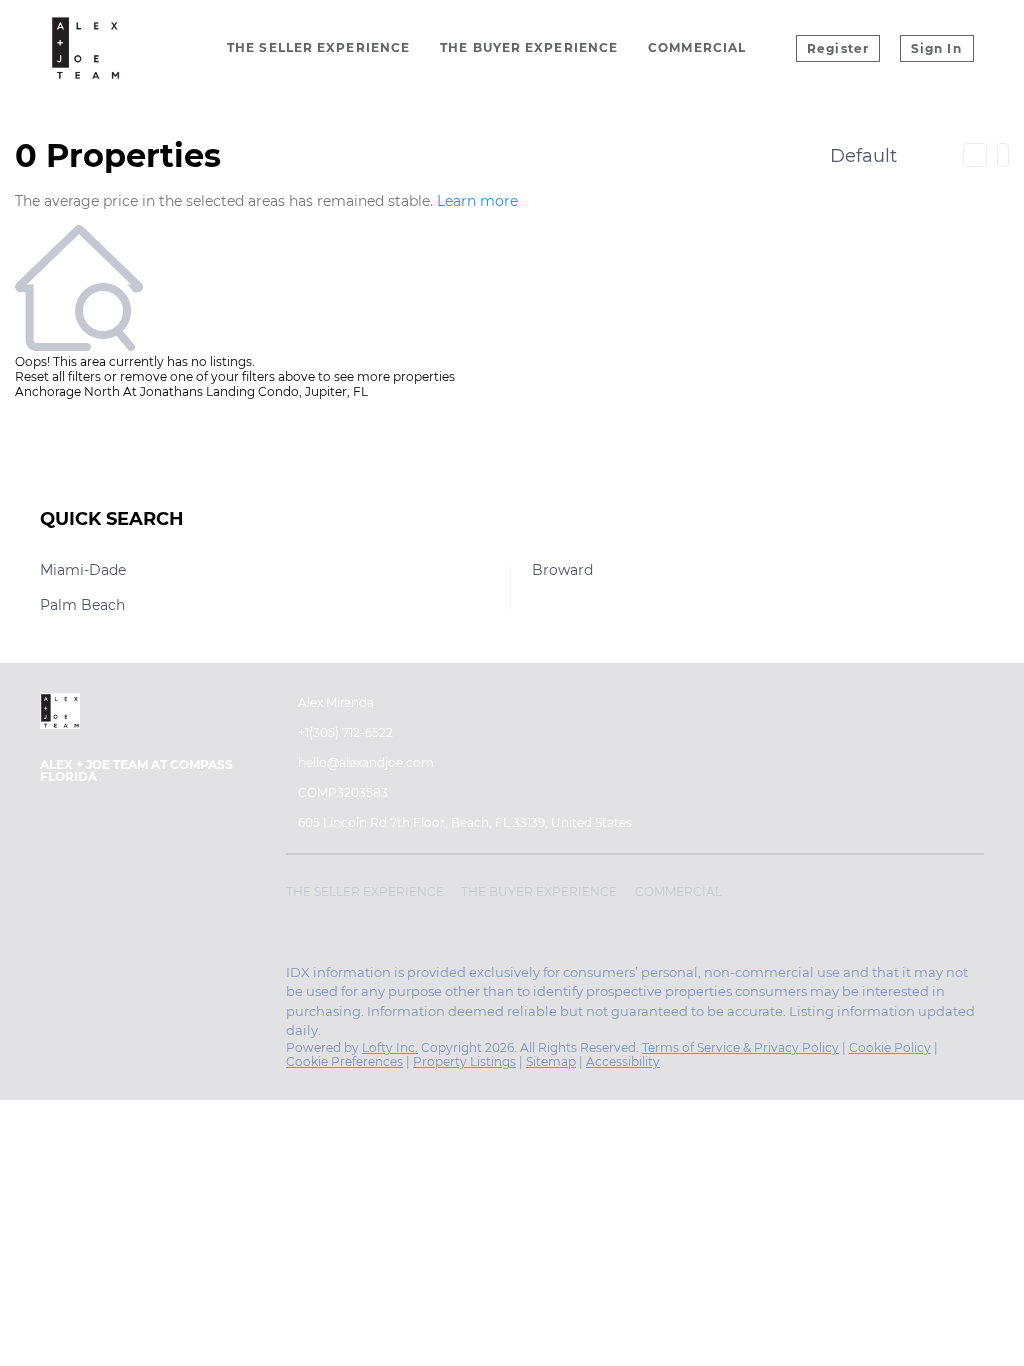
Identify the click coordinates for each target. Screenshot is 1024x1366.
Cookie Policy (890, 1047)
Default (863, 156)
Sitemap (551, 1061)
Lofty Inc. (390, 1047)
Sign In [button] (936, 48)
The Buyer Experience (529, 47)
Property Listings (464, 1061)
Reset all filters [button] (58, 376)
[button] (370, 895)
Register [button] (838, 48)
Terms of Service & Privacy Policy (740, 1047)
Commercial (697, 47)
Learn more (477, 201)
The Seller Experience (318, 47)
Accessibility (623, 1061)
